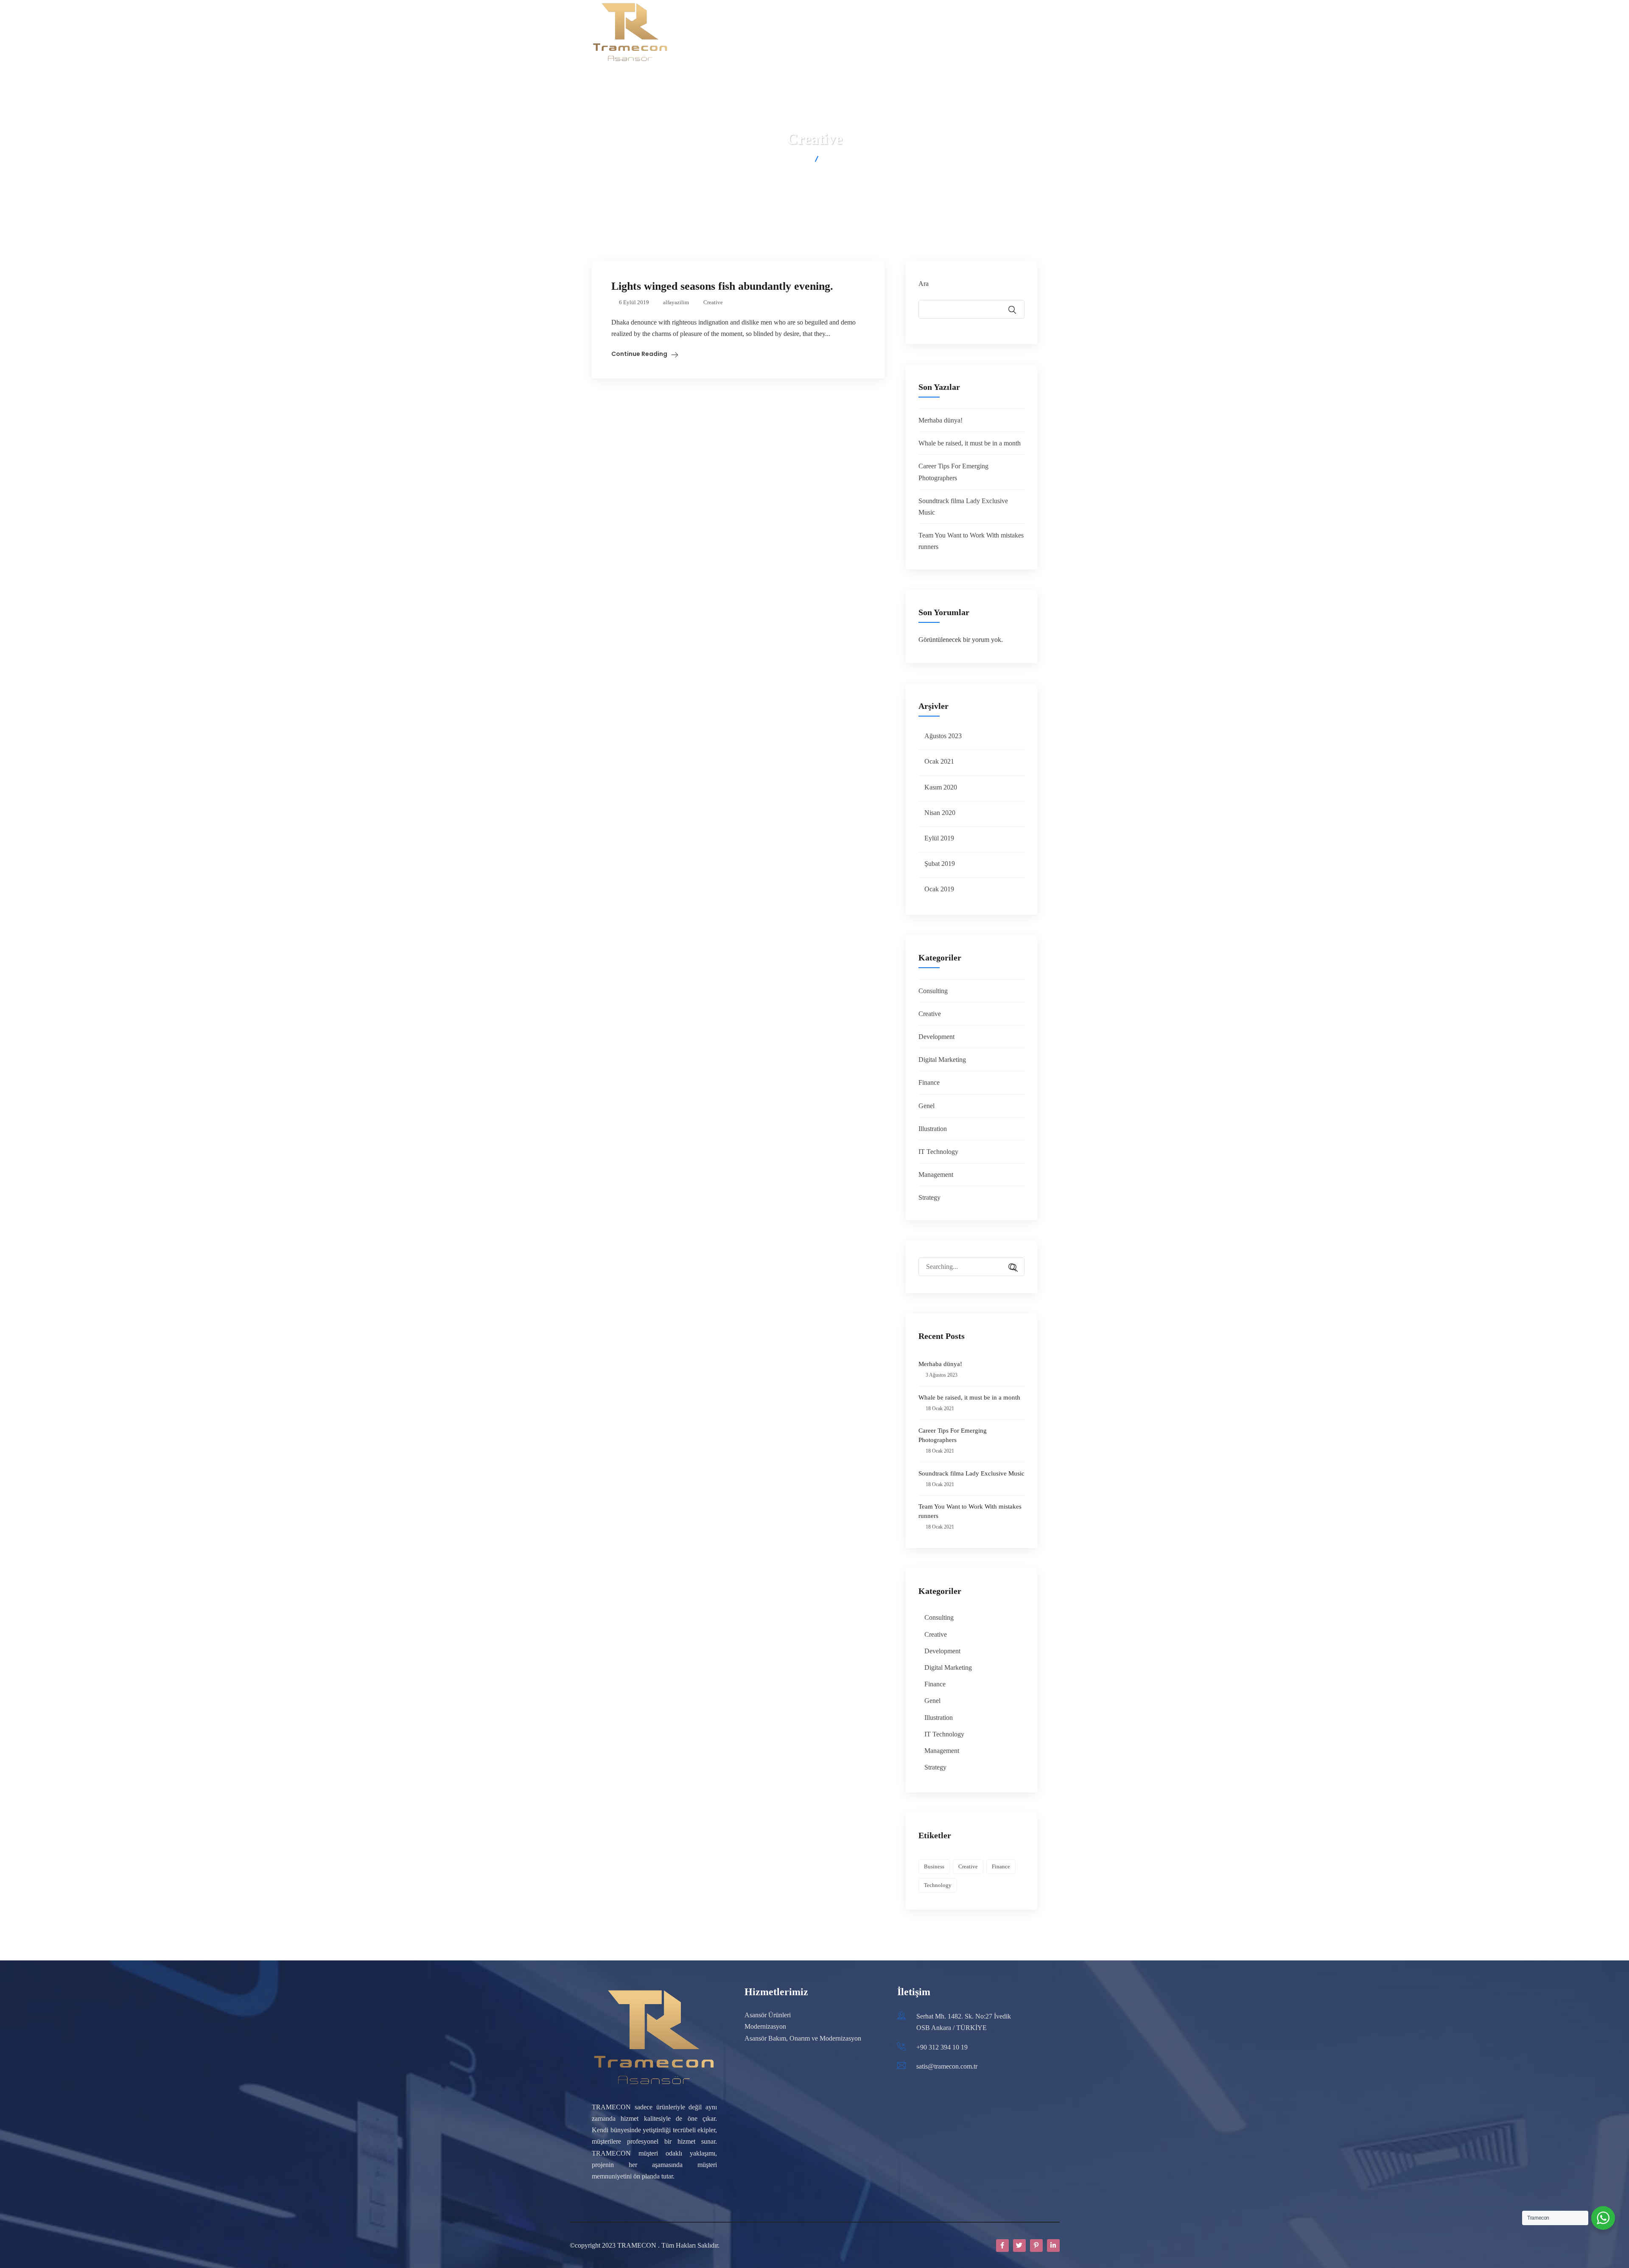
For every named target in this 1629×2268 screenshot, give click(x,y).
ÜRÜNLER (751, 32)
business (934, 1866)
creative (968, 1866)
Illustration (933, 1129)
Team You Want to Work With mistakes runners (970, 1511)
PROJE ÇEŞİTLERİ (809, 32)
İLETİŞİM (962, 32)
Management (936, 1175)
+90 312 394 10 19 (942, 2047)
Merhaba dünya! (940, 420)
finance (1001, 1866)
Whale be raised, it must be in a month (970, 443)
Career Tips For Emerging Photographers (953, 1435)
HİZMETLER (869, 32)
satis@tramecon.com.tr (947, 2066)
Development (936, 1037)
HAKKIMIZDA (703, 32)
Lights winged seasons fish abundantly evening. (722, 286)
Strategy (929, 1197)
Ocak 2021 (939, 761)
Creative (713, 302)
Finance (929, 1082)
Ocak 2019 (939, 889)
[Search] (1010, 1268)
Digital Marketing (942, 1060)
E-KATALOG (917, 32)
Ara (924, 284)
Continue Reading (639, 354)
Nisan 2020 (940, 813)
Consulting (933, 991)
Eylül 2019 (939, 838)
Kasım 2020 (941, 787)
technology (938, 1885)
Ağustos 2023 (943, 736)
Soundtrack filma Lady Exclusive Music (971, 1473)
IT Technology (938, 1152)
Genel (926, 1106)
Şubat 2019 (940, 864)
